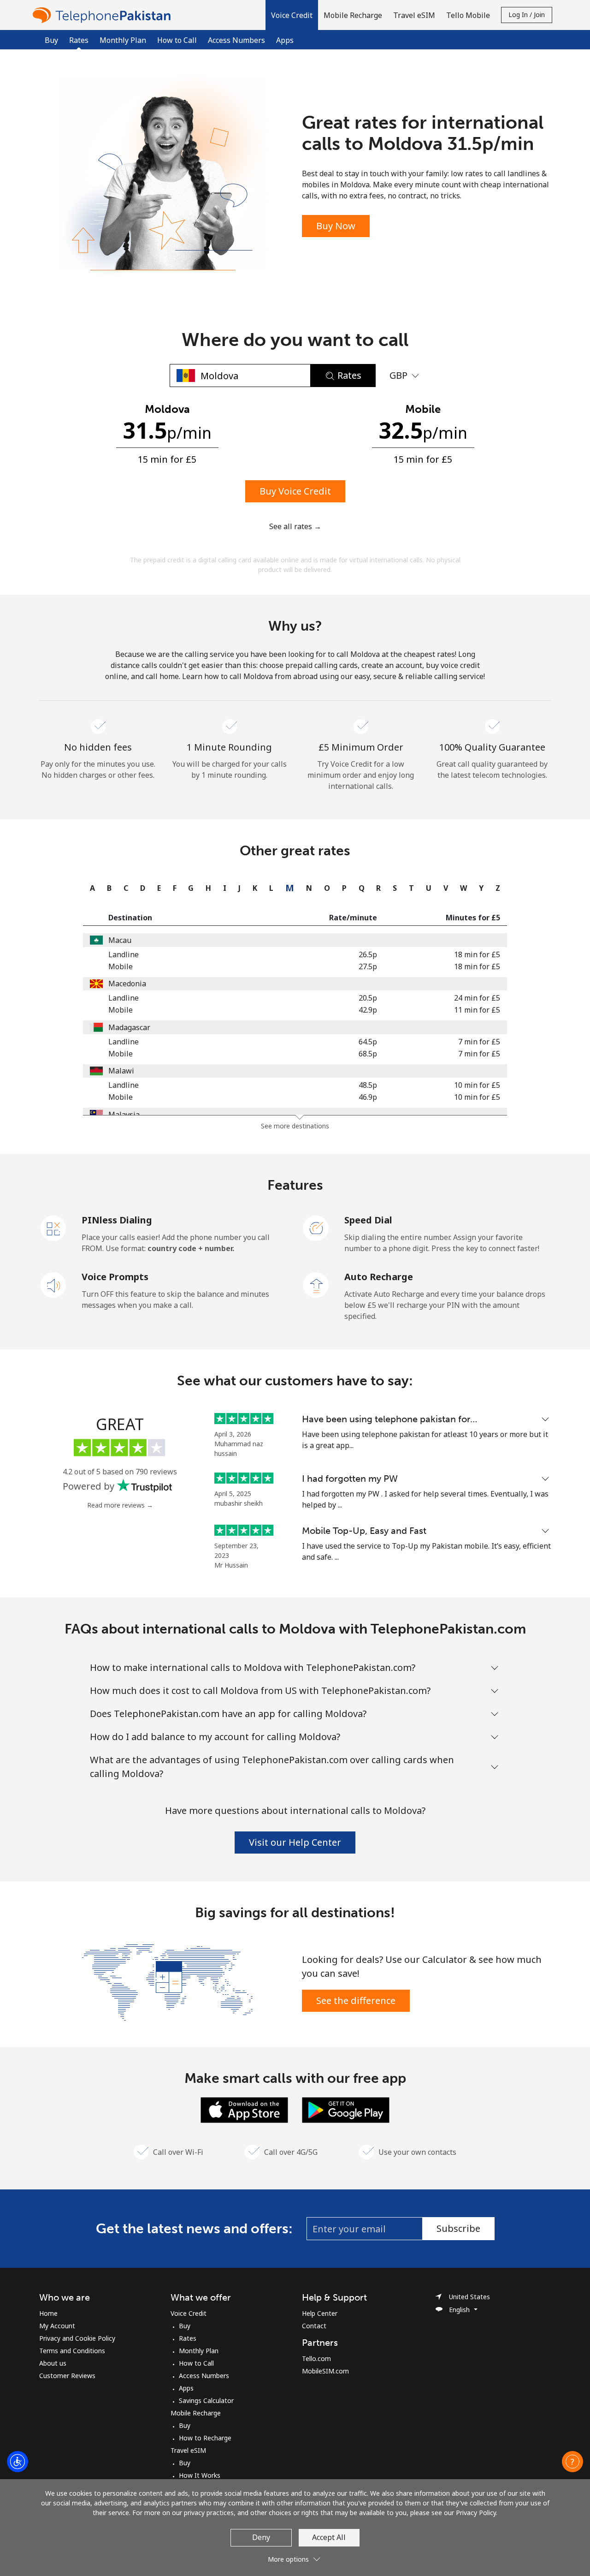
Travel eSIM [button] (414, 15)
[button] (292, 15)
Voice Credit (189, 2313)
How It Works (200, 2475)
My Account (57, 2326)
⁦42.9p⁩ (368, 1010)
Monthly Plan (123, 40)
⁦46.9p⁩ (368, 1097)
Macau (120, 940)
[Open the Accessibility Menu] (18, 2462)
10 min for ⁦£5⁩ (477, 1085)
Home (48, 2313)
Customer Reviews (67, 2376)
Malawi (121, 1071)
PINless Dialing (117, 1220)
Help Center (320, 2313)
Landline (124, 954)
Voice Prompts (115, 1277)
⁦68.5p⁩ (368, 1054)
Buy (51, 40)
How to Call (177, 40)
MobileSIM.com (325, 2371)
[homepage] (104, 15)
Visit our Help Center (295, 1842)
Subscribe (458, 2228)
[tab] (90, 888)
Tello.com (316, 2358)
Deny (261, 2537)
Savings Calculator (206, 2400)
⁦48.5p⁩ (368, 1085)
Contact (314, 2326)
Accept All (329, 2537)
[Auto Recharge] (316, 1284)
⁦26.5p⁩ (368, 954)
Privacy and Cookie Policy (77, 2338)
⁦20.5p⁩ (368, 998)
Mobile (121, 966)
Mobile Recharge (196, 2413)
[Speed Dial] (316, 1228)
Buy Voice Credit (295, 491)
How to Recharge (205, 2438)
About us (53, 2363)
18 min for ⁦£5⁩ (477, 954)
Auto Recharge (379, 1277)
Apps (285, 40)
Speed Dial (368, 1220)
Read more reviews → (120, 1505)
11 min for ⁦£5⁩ (477, 1010)
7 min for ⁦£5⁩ (479, 1042)
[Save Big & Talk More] (167, 1981)
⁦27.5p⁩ (368, 966)
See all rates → (295, 526)
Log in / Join (527, 15)
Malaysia (124, 1115)
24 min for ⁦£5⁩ (477, 998)
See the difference (356, 2001)
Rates (188, 2338)
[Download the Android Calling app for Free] (346, 2109)
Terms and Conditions (72, 2351)
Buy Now (336, 226)
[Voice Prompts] (53, 1284)
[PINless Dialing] (53, 1228)
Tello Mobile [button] (468, 15)
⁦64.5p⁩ (368, 1042)
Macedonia (127, 984)
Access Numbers (236, 40)
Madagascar (129, 1027)
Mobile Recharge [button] (353, 15)
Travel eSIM (188, 2450)
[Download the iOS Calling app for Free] (244, 2109)
